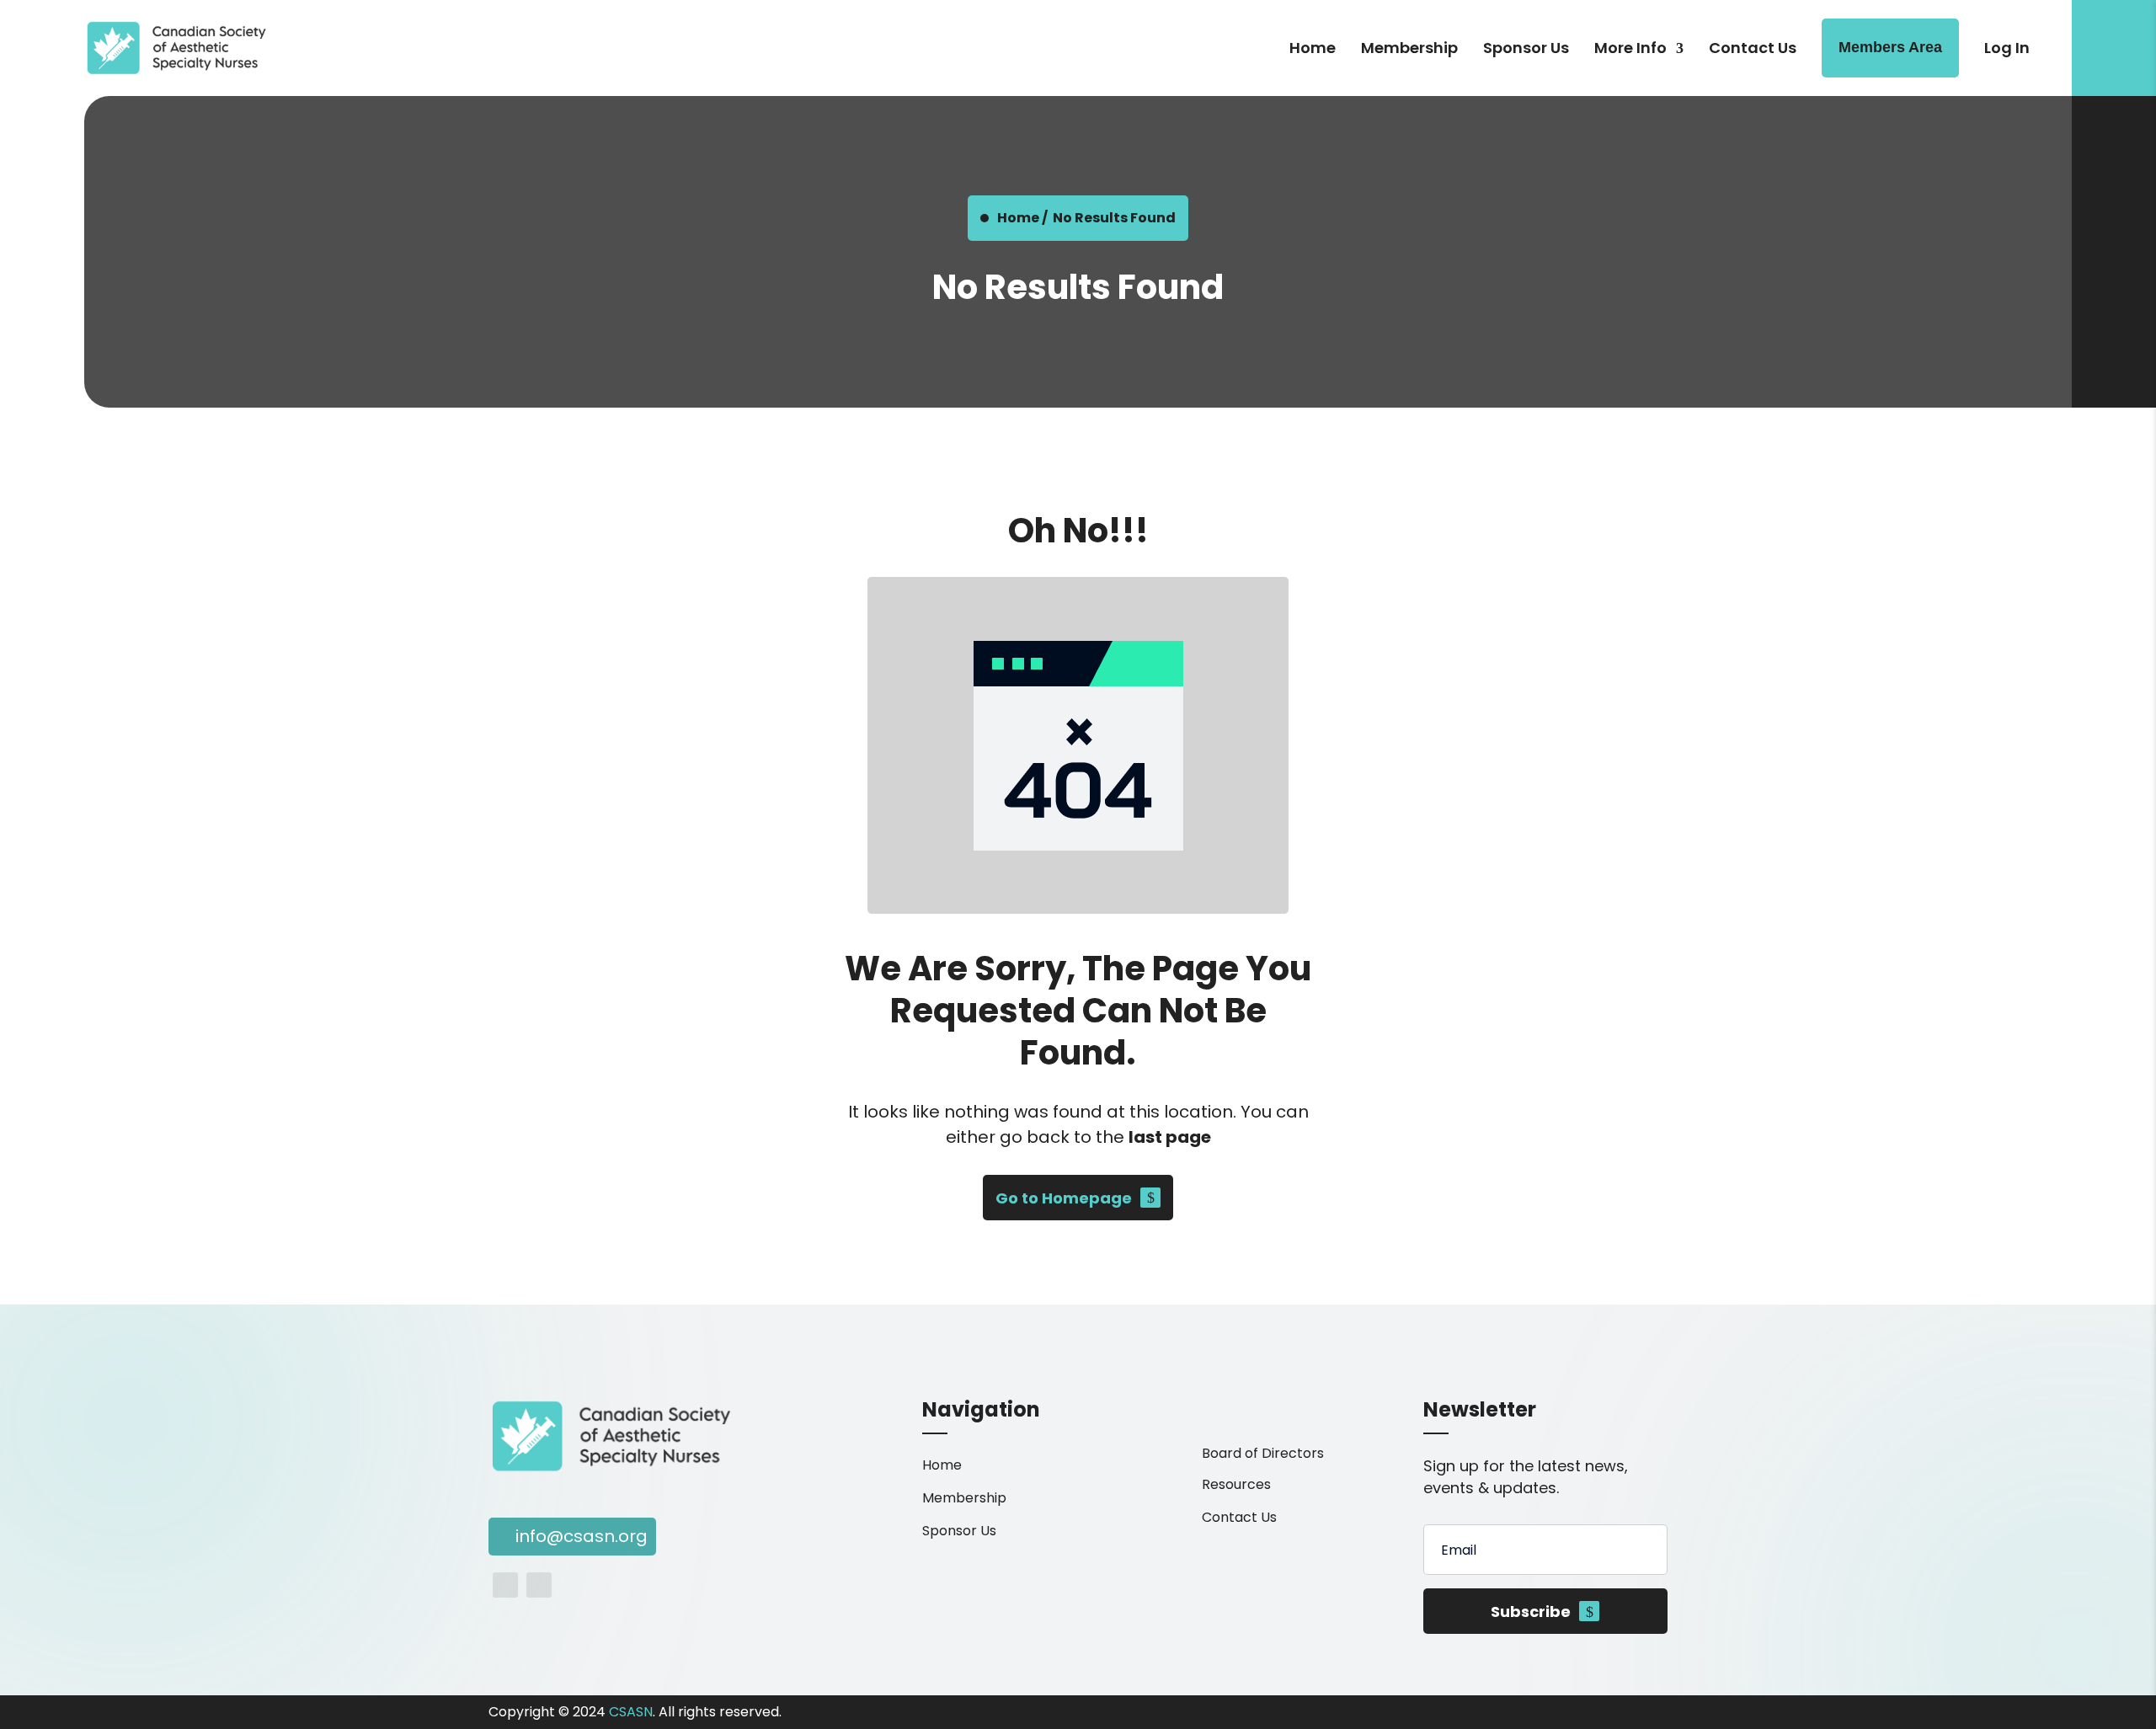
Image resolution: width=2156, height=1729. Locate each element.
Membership (1409, 48)
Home (1313, 48)
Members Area (1890, 47)
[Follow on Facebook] (505, 1585)
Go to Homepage (1064, 1198)
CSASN (631, 1712)
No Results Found (1114, 218)
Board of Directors (1263, 1453)
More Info (1630, 48)
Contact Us (1753, 48)
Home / (1022, 218)
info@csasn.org (582, 1536)
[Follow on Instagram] (539, 1585)
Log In (2007, 48)
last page (1170, 1137)
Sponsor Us (1526, 48)
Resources (1236, 1484)
